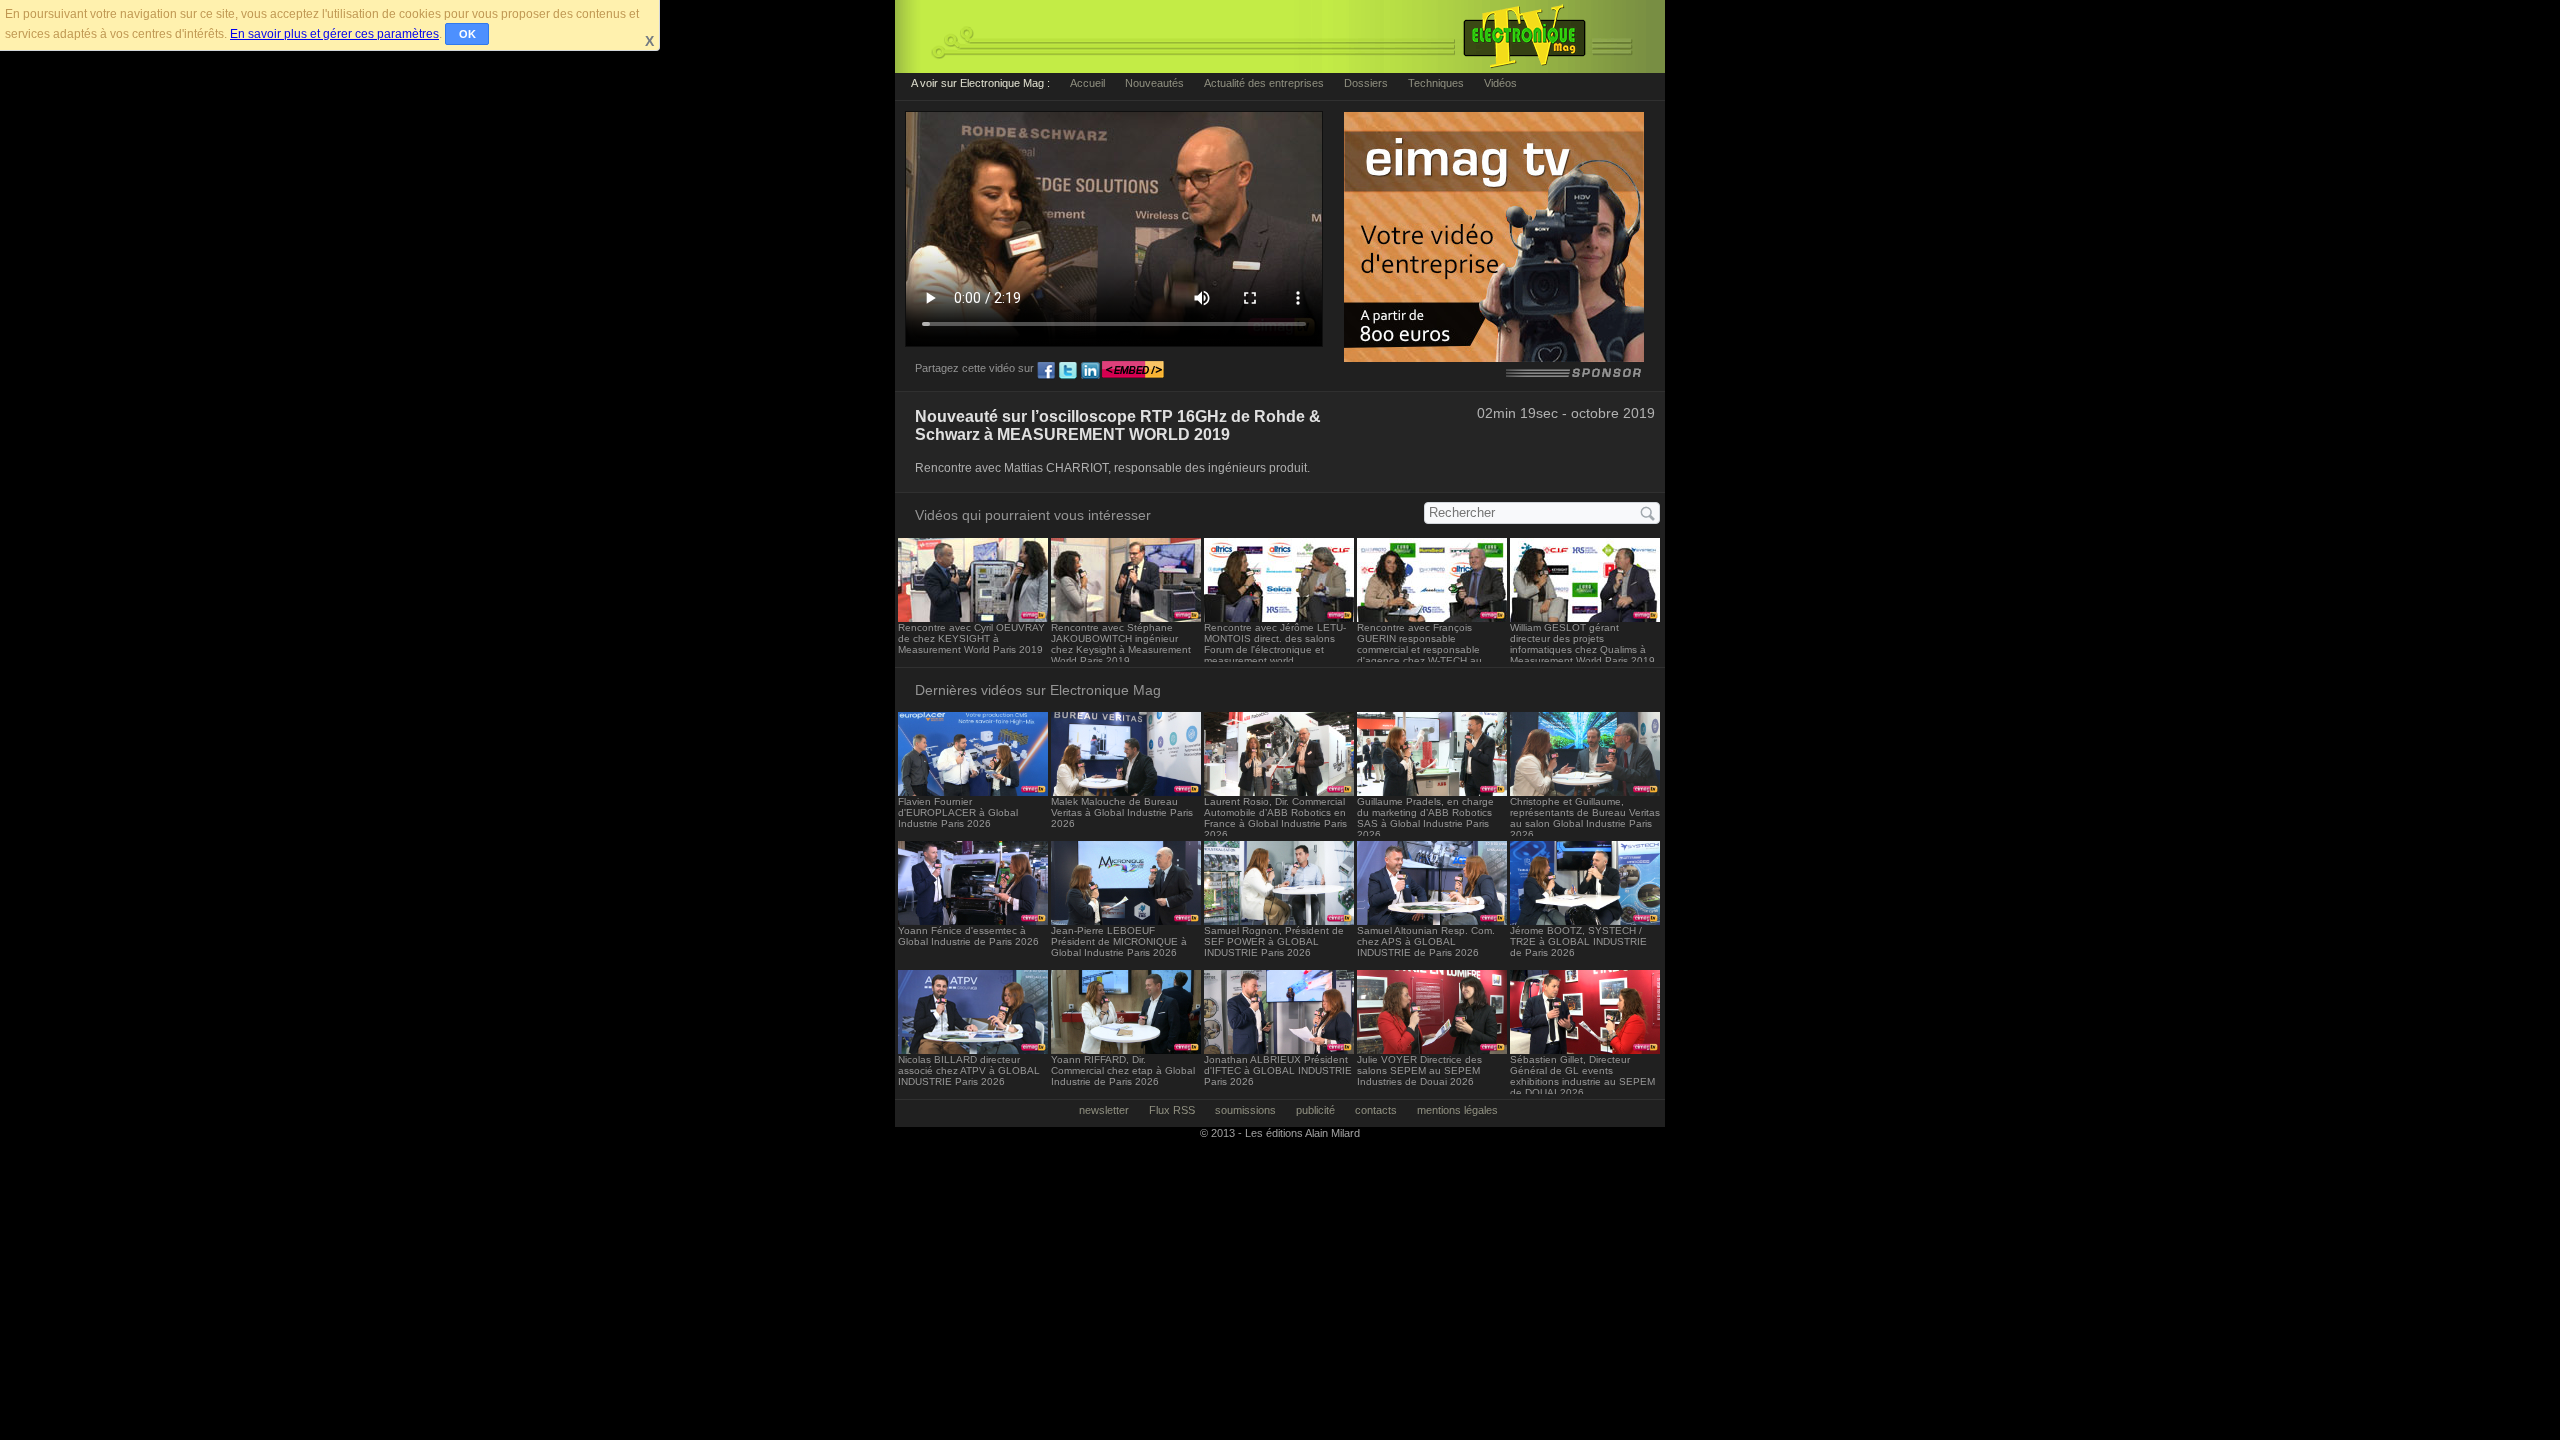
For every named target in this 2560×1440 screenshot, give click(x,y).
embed (1133, 371)
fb (1046, 371)
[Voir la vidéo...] (973, 616)
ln (1090, 371)
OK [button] (467, 34)
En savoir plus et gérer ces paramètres (334, 34)
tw (1068, 371)
